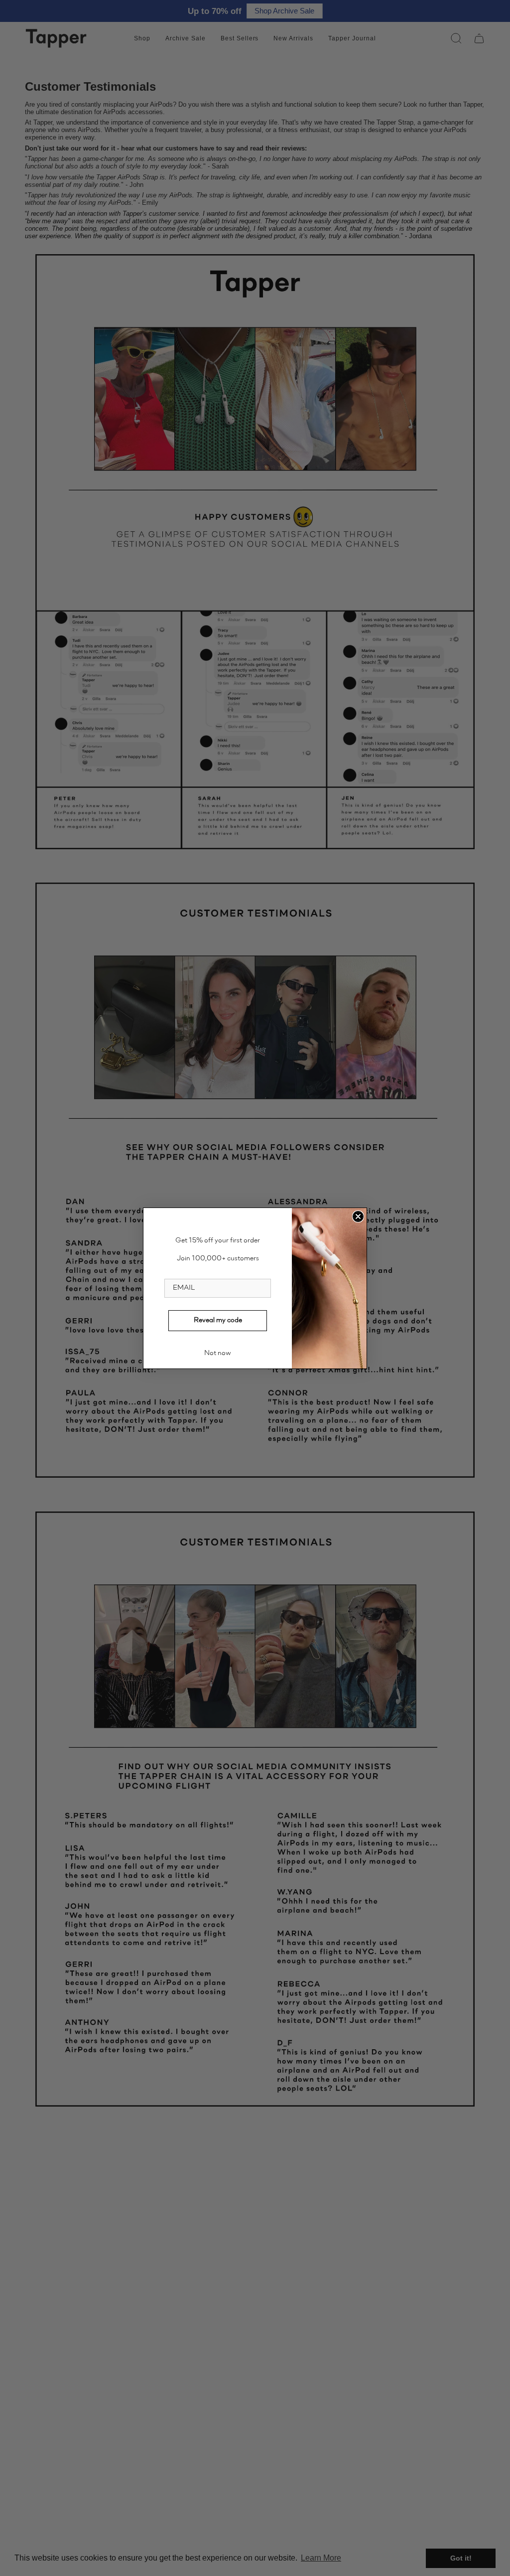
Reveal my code (218, 1321)
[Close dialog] (358, 1216)
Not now (218, 1354)
